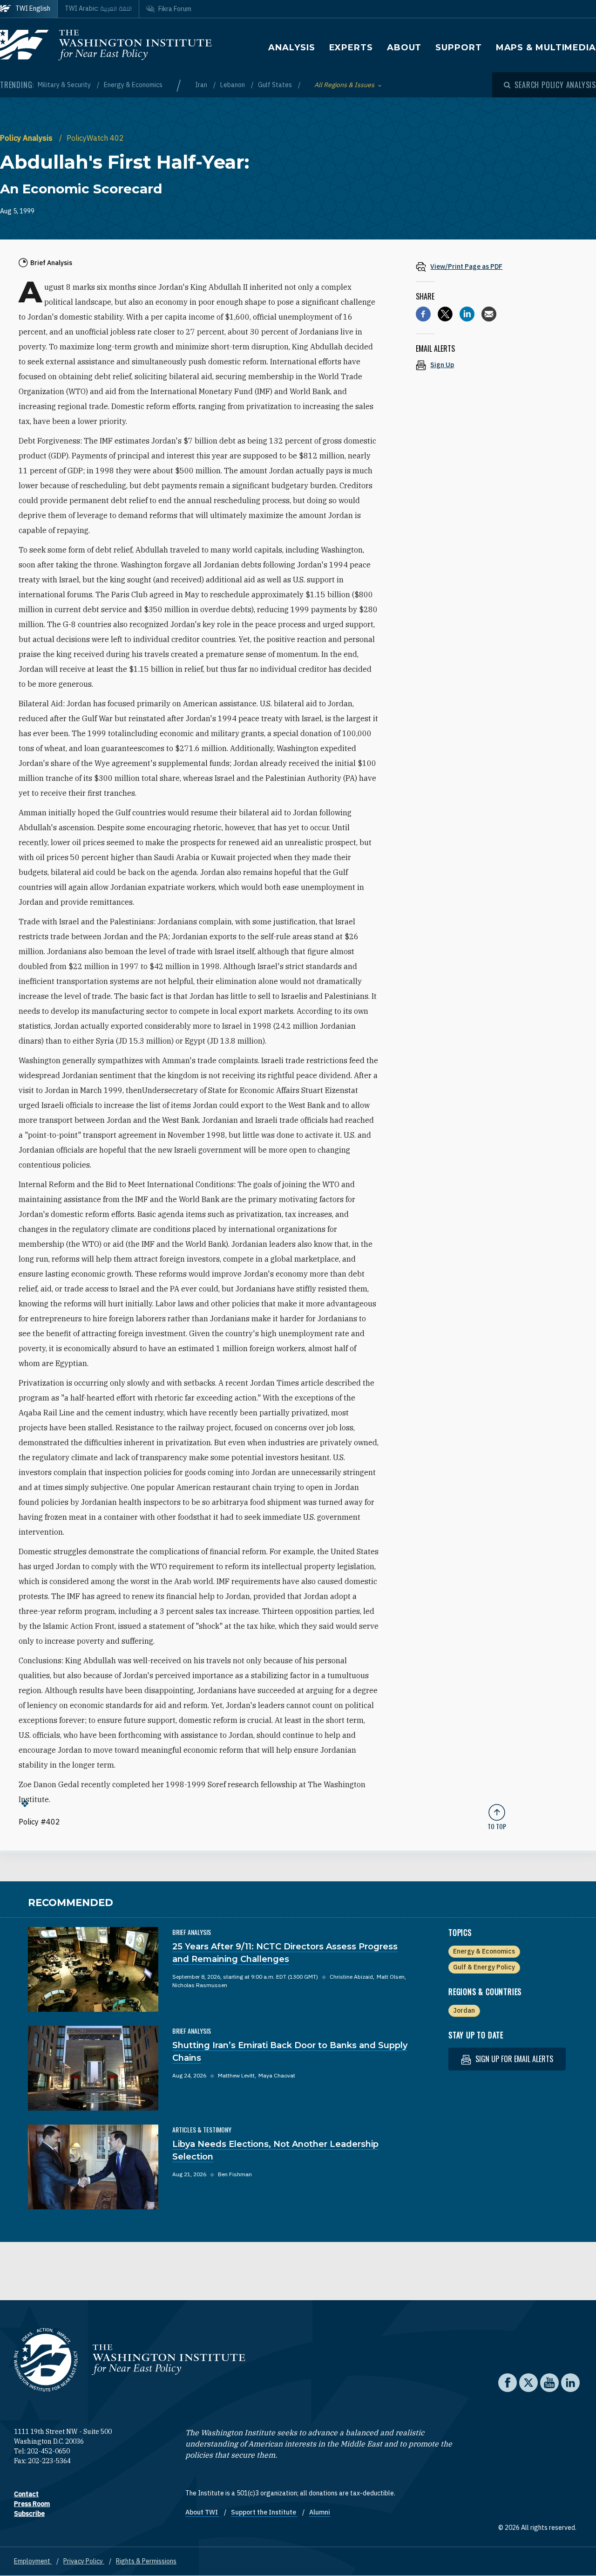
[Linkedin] (467, 314)
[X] (445, 314)
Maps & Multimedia (546, 48)
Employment (33, 2561)
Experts (351, 48)
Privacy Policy (84, 2561)
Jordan (464, 2010)
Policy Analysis (27, 138)
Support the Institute (264, 2512)
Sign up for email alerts (513, 2059)
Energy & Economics (133, 85)
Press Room (32, 2504)
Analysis (291, 48)
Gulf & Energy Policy (484, 1967)
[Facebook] (423, 314)
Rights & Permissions (146, 2561)
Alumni (320, 2512)
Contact (26, 2494)
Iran (202, 85)
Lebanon (233, 85)
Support (458, 48)
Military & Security (65, 85)
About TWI (202, 2512)
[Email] (489, 314)
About (404, 48)
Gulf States (276, 85)
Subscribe (29, 2514)
